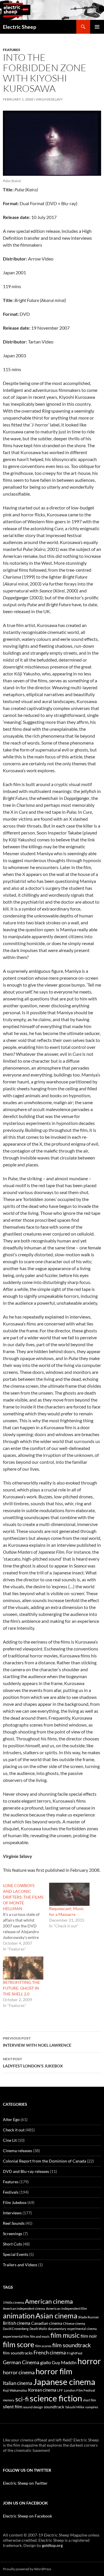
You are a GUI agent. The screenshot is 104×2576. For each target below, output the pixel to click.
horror (89, 2361)
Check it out (14, 2130)
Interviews (12, 2213)
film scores (43, 2346)
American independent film (66, 2308)
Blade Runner (89, 2317)
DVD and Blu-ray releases (26, 2171)
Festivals (11, 2192)
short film (89, 2400)
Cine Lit (10, 2140)
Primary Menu (97, 27)
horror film (54, 2371)
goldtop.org (52, 2545)
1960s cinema (13, 2302)
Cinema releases (17, 2151)
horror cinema (19, 2372)
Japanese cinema (64, 2382)
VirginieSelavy (49, 99)
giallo (45, 2362)
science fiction (56, 2398)
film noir (89, 2336)
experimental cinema (82, 2329)
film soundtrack (71, 2345)
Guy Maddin (64, 2362)
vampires (92, 2407)
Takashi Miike (75, 2407)
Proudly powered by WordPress (27, 2569)
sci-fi (22, 2399)
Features (12, 50)
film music (65, 2335)
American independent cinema (24, 2308)
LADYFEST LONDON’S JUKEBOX (33, 2063)
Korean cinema (42, 2390)
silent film (13, 2406)
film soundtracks (18, 2353)
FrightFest (75, 2353)
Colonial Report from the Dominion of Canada (44, 2161)
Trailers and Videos (20, 2265)
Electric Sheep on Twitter (25, 2483)
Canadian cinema (47, 2323)
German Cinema (21, 2362)
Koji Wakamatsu (15, 2390)
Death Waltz (38, 2329)
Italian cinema (18, 2383)
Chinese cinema (74, 2323)
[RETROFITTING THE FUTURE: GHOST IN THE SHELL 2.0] (23, 1968)
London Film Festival (79, 2390)
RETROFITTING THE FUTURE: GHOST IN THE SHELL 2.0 (21, 1988)
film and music (40, 2336)
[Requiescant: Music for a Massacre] (69, 1894)
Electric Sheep (19, 27)
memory (9, 2400)
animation (19, 2316)
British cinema (17, 2323)
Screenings (13, 2234)
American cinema (49, 2301)
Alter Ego (11, 2119)
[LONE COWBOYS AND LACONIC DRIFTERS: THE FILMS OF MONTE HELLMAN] (26, 1917)
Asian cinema (56, 2316)
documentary (57, 2329)
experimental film (16, 2336)
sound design (33, 2407)
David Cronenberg (16, 2329)
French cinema (50, 2352)
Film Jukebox (15, 2202)
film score (19, 2344)
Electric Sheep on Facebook (27, 2516)
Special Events (16, 2254)
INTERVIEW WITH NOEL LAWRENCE (37, 2042)
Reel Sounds (14, 2223)
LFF (60, 2390)
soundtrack (54, 2407)
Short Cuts (12, 2244)
